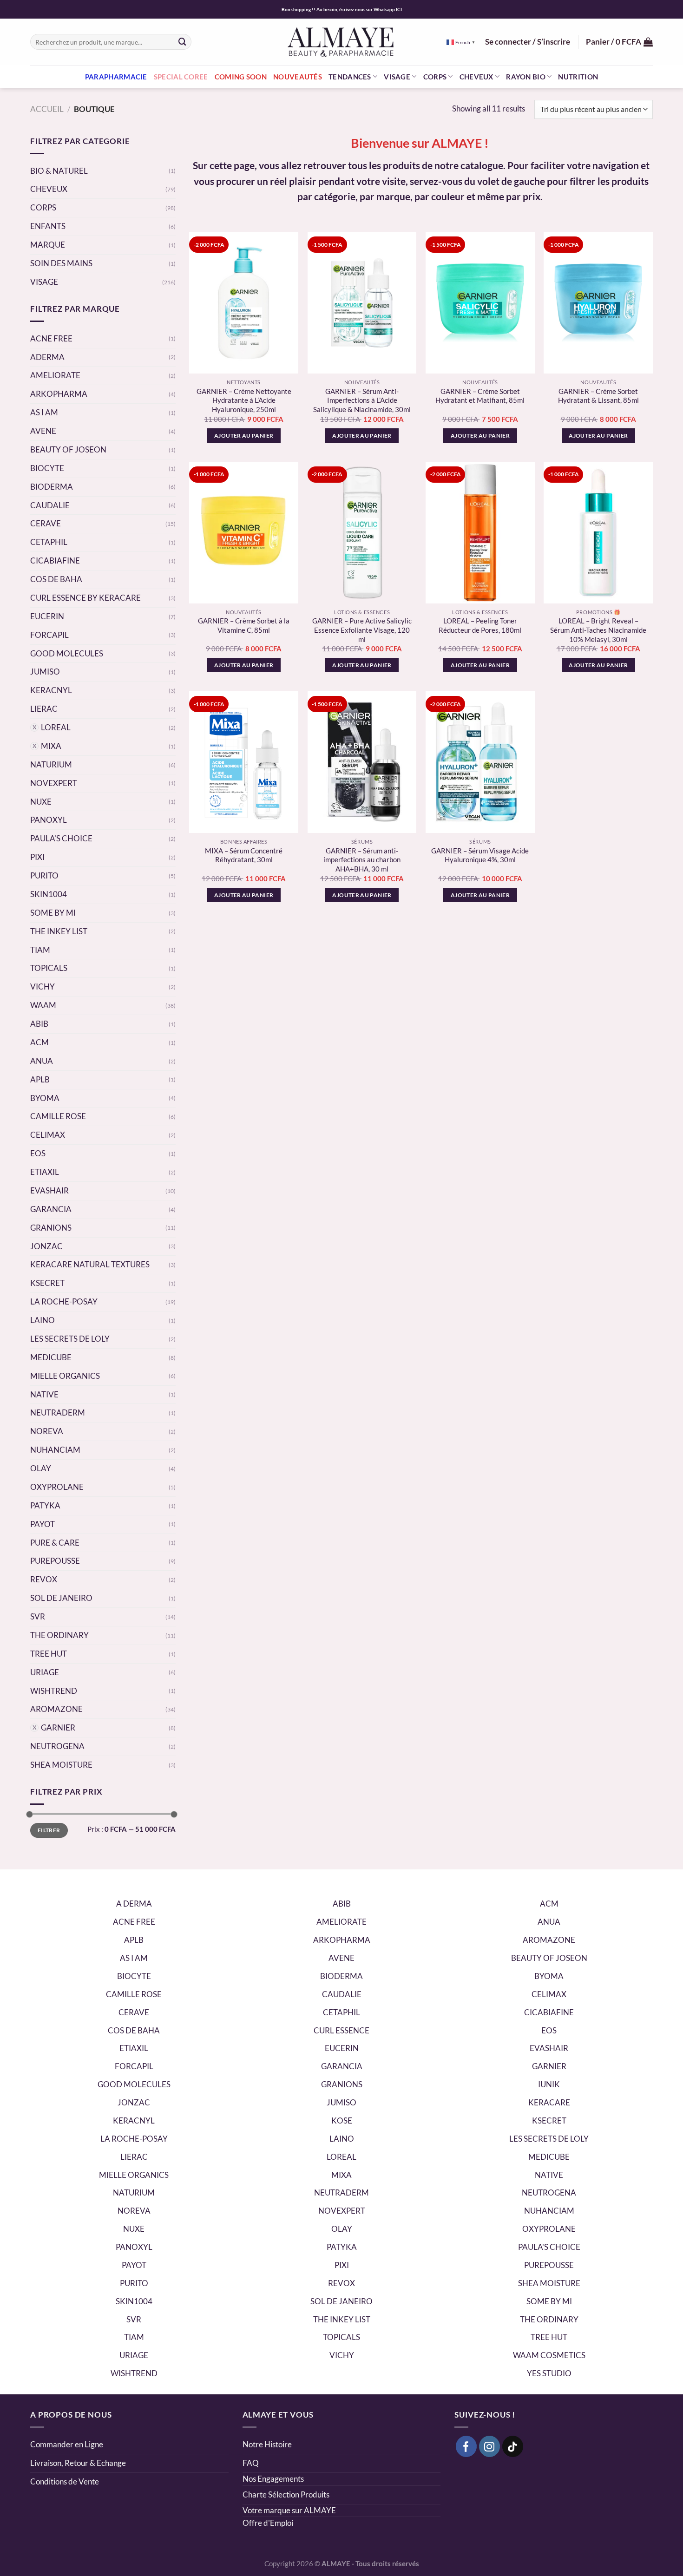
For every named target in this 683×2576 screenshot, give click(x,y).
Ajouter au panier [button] (244, 436)
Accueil (47, 109)
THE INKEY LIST (59, 931)
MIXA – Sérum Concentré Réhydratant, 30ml (244, 855)
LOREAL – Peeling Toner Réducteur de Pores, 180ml (480, 625)
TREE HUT (49, 1654)
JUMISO (45, 672)
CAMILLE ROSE (58, 1116)
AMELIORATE (55, 375)
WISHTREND (54, 1691)
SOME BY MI (53, 913)
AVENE (43, 431)
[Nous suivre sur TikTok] (513, 2446)
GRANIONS (51, 1228)
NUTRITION (578, 77)
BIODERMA (52, 487)
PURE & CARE (55, 1543)
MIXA (51, 746)
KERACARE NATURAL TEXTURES (90, 1264)
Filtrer (49, 1830)
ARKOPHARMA (59, 394)
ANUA (42, 1061)
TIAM (40, 950)
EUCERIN (47, 616)
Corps (435, 77)
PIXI (37, 857)
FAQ (251, 2463)
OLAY (41, 1468)
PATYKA (45, 1505)
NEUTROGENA (57, 1746)
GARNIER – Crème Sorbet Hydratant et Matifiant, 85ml (480, 396)
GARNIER (58, 1727)
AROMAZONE (56, 1709)
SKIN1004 (49, 894)
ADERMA (47, 357)
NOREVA (47, 1431)
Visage (397, 77)
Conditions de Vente (65, 2481)
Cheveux (476, 77)
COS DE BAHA (56, 579)
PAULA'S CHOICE (61, 838)
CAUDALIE (50, 505)
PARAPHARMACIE (116, 77)
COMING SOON (241, 77)
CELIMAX (48, 1135)
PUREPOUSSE (55, 1561)
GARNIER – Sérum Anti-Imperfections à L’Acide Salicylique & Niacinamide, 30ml (362, 400)
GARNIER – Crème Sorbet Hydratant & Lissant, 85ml (598, 396)
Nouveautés (298, 77)
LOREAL (56, 727)
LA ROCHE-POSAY (64, 1301)
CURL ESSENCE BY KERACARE (85, 598)
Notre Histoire (267, 2444)
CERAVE (46, 523)
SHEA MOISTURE (61, 1765)
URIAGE (45, 1672)
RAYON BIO (526, 77)
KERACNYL (51, 690)
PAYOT (43, 1524)
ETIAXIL (45, 1172)
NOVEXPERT (54, 783)
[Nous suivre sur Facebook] (466, 2446)
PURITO (44, 875)
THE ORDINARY (59, 1635)
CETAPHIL (49, 542)
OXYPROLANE (57, 1487)
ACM (39, 1042)
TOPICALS (49, 968)
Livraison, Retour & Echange (79, 2463)
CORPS (43, 207)
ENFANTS (48, 226)
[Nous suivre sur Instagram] (490, 2446)
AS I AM (44, 412)
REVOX (44, 1579)
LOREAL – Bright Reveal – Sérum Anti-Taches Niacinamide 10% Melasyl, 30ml (598, 630)
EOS (38, 1153)
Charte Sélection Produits (286, 2494)
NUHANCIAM (55, 1450)
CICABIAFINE (55, 560)
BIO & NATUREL (59, 171)
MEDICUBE (51, 1357)
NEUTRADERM (58, 1413)
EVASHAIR (49, 1190)
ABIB (39, 1024)
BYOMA (45, 1098)
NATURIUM (51, 764)
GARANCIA (51, 1209)
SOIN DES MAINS (61, 263)
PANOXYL (49, 820)
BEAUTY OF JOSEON (68, 449)
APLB (40, 1079)
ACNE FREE (51, 338)
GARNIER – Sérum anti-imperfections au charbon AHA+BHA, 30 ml (362, 860)
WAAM (43, 1005)
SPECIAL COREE (181, 77)
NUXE (41, 802)
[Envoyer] (183, 42)
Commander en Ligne (67, 2444)
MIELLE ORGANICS (65, 1376)
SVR (38, 1616)
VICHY (43, 986)
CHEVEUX (49, 189)
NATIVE (44, 1394)
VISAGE (44, 282)
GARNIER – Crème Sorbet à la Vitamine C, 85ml (244, 625)
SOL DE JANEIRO (61, 1598)
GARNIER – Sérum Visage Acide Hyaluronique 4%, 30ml (480, 855)
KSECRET (47, 1283)
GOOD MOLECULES (67, 653)
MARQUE (48, 245)
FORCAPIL (49, 635)
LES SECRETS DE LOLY (70, 1339)
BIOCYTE (47, 468)
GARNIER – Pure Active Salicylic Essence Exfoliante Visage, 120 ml (362, 630)
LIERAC (44, 709)
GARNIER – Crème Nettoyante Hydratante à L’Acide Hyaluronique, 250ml (244, 400)
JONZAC (46, 1246)
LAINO (43, 1320)
